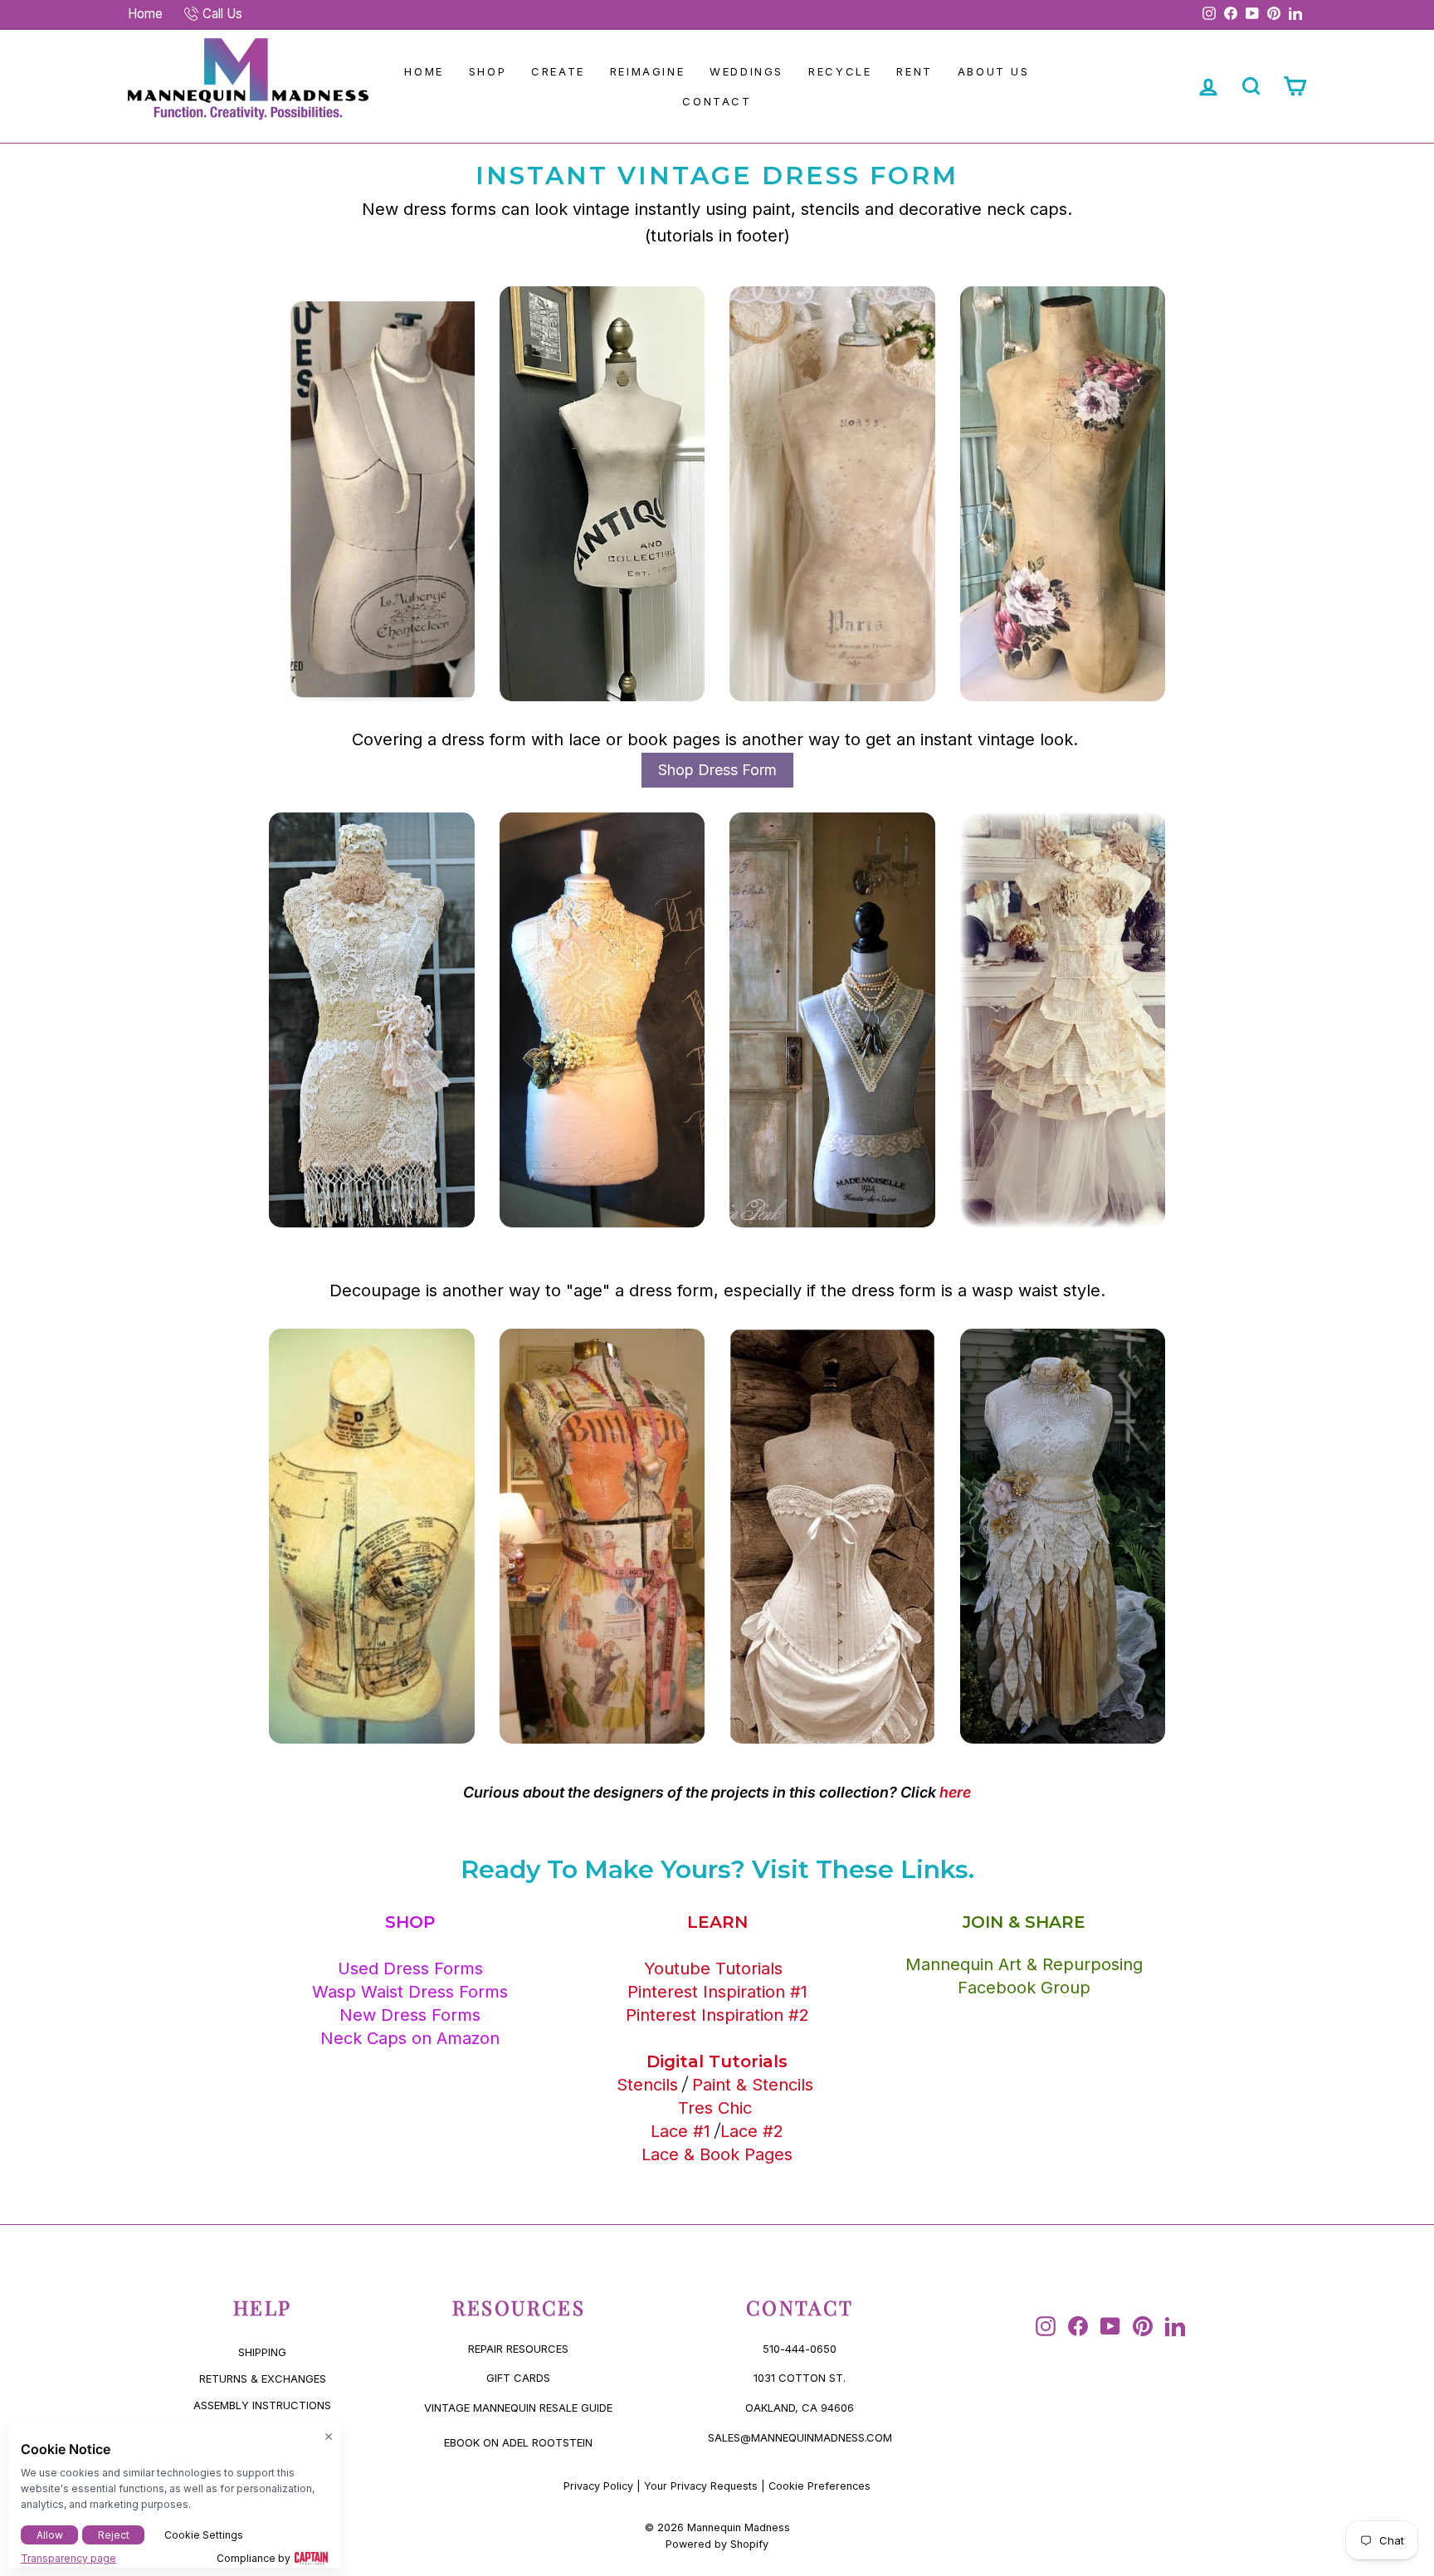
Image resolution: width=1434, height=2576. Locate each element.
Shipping (262, 2352)
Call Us (222, 14)
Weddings (746, 71)
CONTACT (717, 101)
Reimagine (647, 71)
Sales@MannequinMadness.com (800, 2437)
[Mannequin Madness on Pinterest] (1143, 2326)
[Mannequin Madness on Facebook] (1078, 2326)
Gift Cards (518, 2378)
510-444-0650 (800, 2349)
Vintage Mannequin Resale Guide (518, 2408)
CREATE (558, 71)
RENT (914, 71)
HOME (424, 71)
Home (145, 14)
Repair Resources (518, 2349)
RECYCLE (840, 71)
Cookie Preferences (819, 2486)
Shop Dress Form (717, 770)
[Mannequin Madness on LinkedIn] (1175, 2326)
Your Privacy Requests (701, 2486)
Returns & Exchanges (263, 2378)
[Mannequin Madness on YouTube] (1110, 2326)
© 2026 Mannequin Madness (717, 2527)
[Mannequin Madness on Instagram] (1046, 2326)
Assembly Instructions (262, 2405)
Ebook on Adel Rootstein (518, 2442)
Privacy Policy (598, 2486)
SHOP (488, 71)
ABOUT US (994, 71)
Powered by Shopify (717, 2544)
